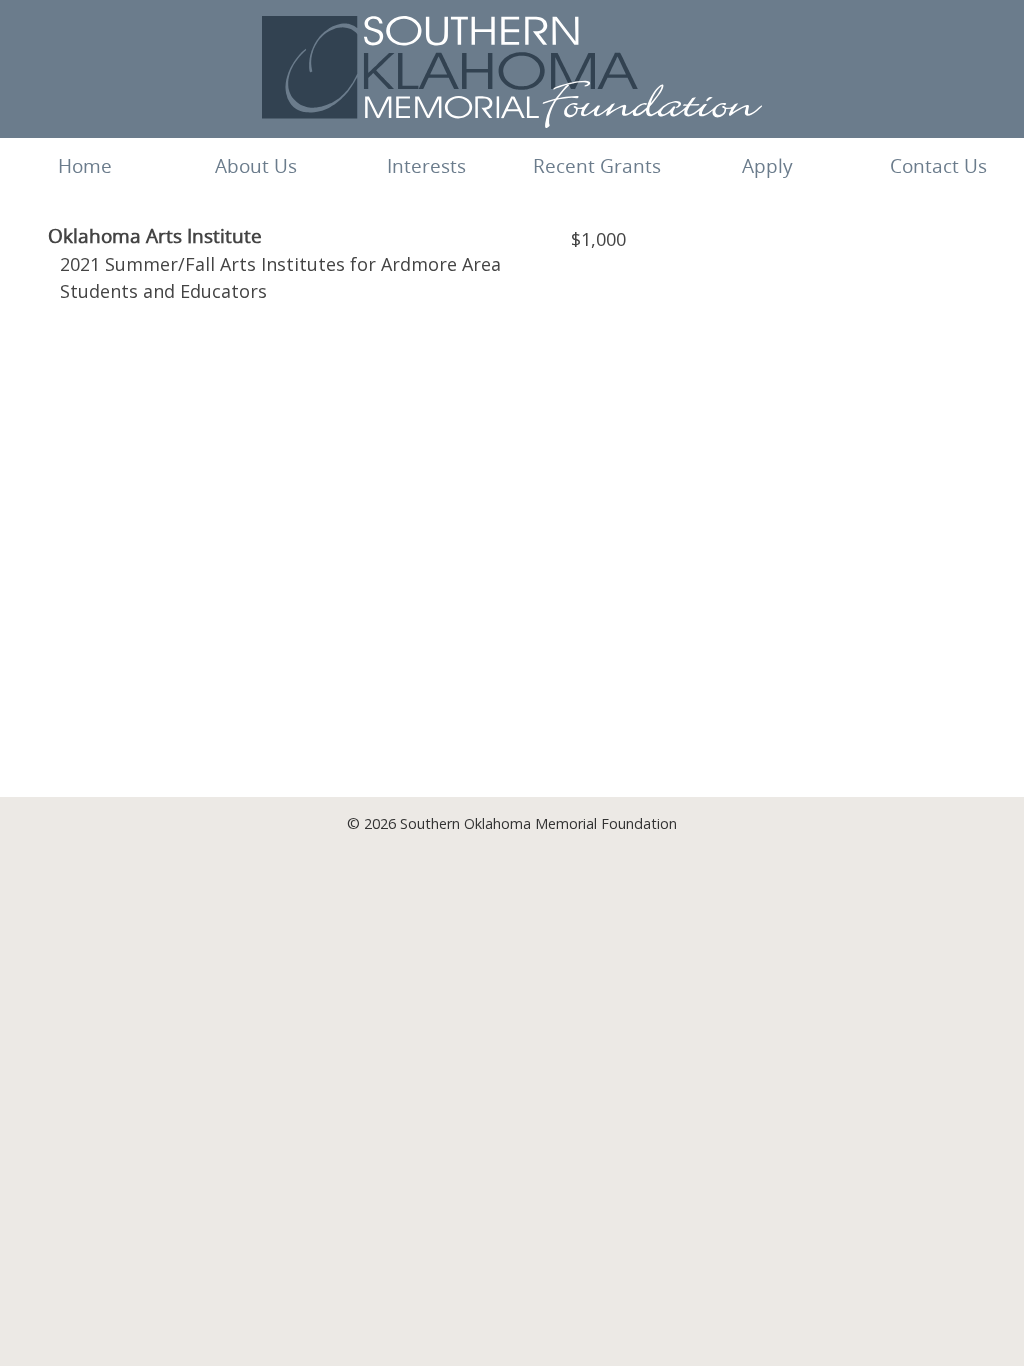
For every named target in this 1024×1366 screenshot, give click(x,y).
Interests (426, 166)
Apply (767, 166)
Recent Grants (597, 166)
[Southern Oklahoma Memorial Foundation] (512, 122)
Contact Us (938, 166)
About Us (256, 166)
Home (85, 166)
